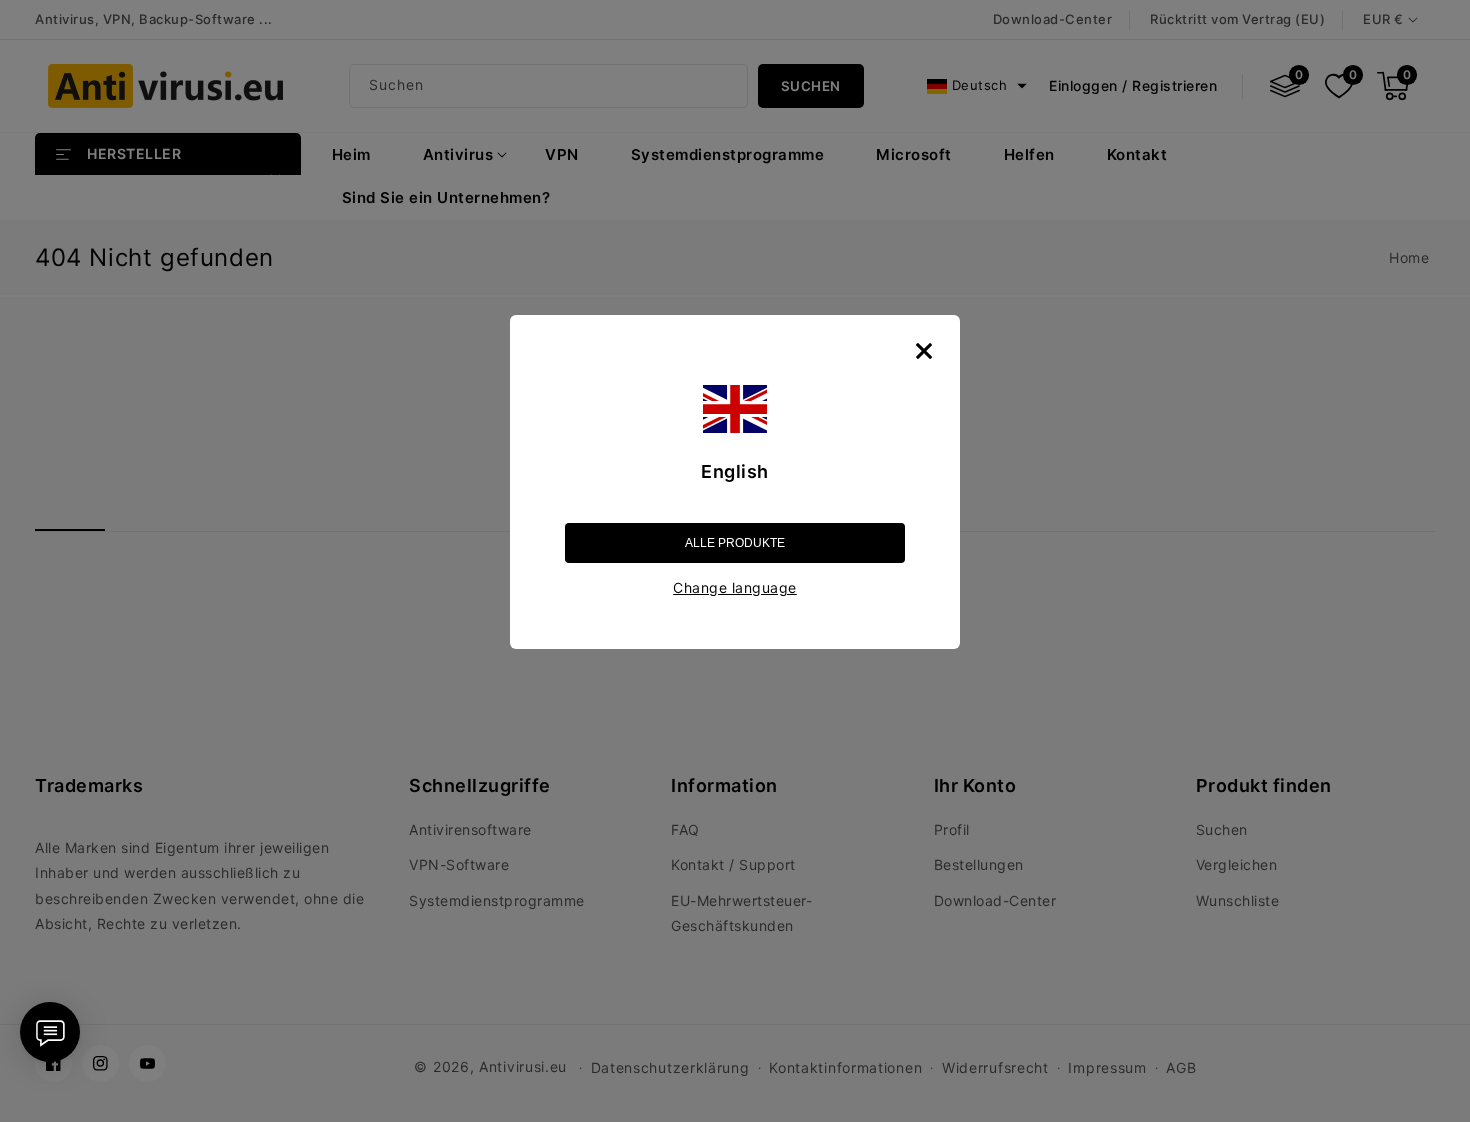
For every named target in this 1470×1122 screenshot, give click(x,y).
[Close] (924, 351)
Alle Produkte (735, 543)
